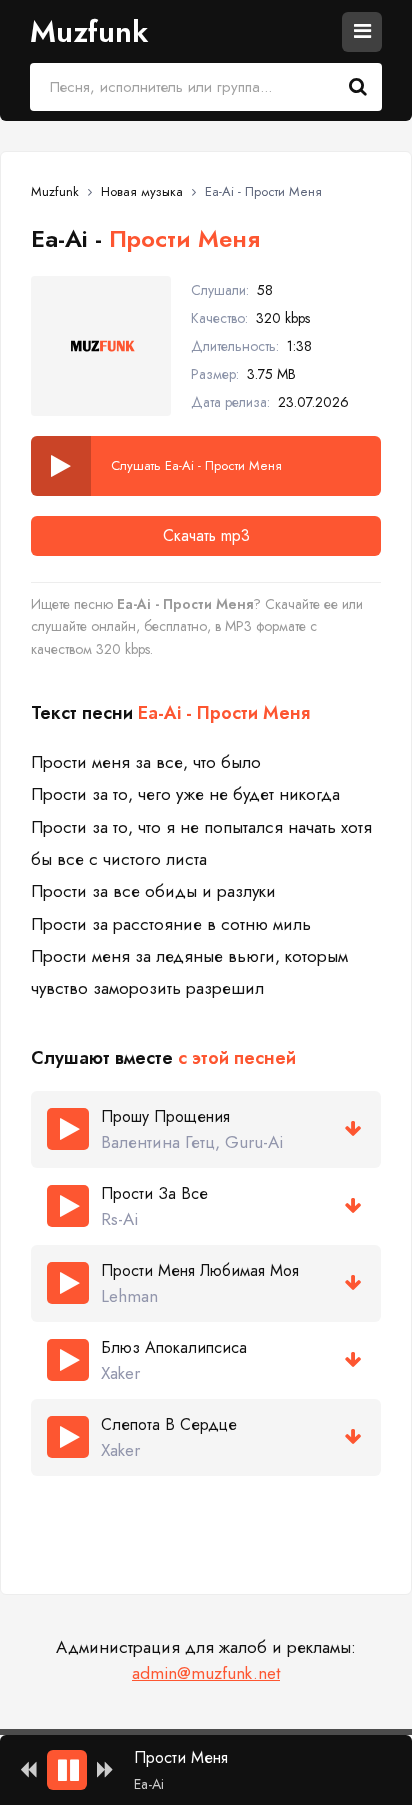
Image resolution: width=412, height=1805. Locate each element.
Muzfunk (89, 31)
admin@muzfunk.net (206, 1673)
